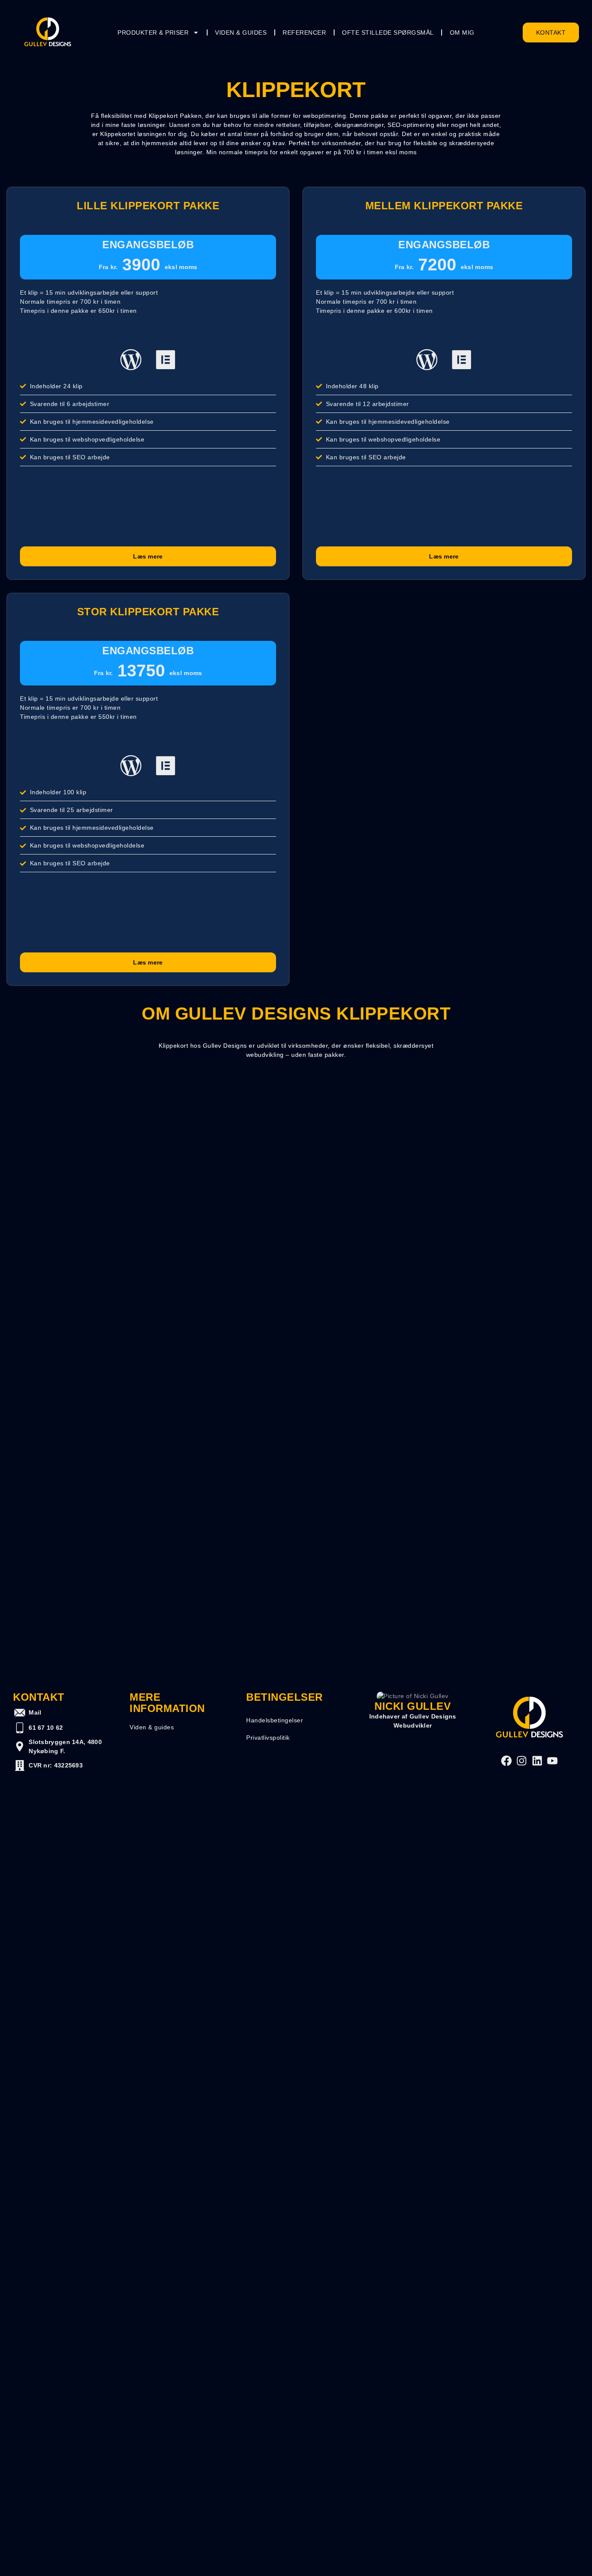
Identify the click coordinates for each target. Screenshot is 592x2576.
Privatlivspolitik (268, 1738)
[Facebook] (506, 1761)
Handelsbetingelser (275, 1720)
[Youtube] (552, 1761)
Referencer (304, 32)
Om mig (462, 32)
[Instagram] (522, 1761)
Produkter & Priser (153, 32)
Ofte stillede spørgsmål (388, 32)
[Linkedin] (537, 1761)
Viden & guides (241, 32)
